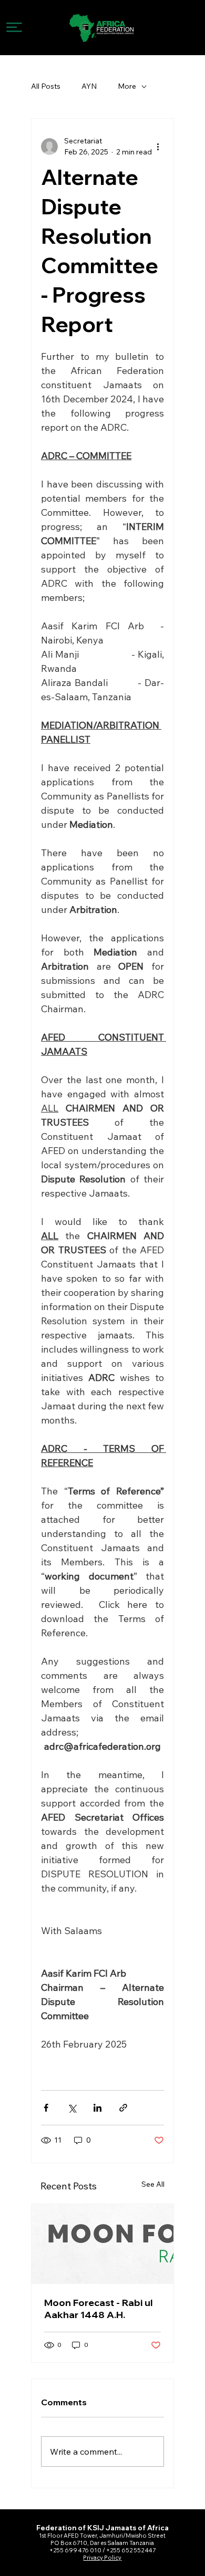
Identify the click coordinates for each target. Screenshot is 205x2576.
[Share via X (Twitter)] (72, 2108)
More (127, 86)
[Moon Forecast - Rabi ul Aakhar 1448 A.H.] (102, 2244)
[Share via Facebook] (46, 2108)
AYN (89, 86)
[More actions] (158, 147)
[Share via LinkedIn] (98, 2108)
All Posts (46, 86)
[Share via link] (123, 2108)
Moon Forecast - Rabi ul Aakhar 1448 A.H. (99, 2309)
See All (153, 2184)
